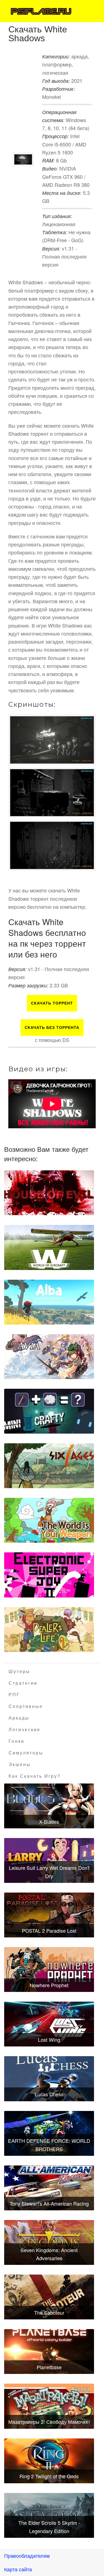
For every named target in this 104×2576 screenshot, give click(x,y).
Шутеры (19, 1672)
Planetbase (49, 2367)
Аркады (19, 1718)
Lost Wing (49, 2040)
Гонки (17, 1741)
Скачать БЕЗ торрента (52, 1028)
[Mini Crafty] (49, 1411)
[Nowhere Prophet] (49, 1970)
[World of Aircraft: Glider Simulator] (49, 1247)
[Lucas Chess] (49, 2079)
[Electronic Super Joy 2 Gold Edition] (49, 1575)
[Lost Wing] (49, 2024)
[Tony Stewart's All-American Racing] (49, 2188)
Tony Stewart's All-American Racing (49, 2203)
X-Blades (49, 1821)
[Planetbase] (49, 2352)
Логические (25, 1730)
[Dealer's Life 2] (49, 1630)
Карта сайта (18, 2569)
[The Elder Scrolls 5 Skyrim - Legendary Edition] (49, 2515)
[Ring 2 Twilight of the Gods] (49, 2461)
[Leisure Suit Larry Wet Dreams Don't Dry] (49, 1860)
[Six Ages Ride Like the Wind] (49, 1466)
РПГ (14, 1695)
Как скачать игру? (35, 1776)
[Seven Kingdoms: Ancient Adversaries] (49, 2242)
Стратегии (23, 1683)
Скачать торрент (52, 1003)
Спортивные (26, 1706)
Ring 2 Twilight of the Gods (49, 2476)
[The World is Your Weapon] (49, 1520)
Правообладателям (27, 2556)
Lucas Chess (49, 2094)
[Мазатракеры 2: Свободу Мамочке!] (49, 2406)
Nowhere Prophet (49, 1985)
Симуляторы (26, 1753)
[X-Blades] (49, 1806)
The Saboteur (49, 2312)
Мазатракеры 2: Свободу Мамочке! (49, 2422)
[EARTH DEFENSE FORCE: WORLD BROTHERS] (49, 2133)
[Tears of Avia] (49, 1357)
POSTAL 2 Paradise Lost (49, 1930)
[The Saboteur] (49, 2297)
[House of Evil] (49, 1193)
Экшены (20, 1765)
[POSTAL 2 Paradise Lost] (49, 1915)
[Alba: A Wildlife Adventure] (49, 1302)
